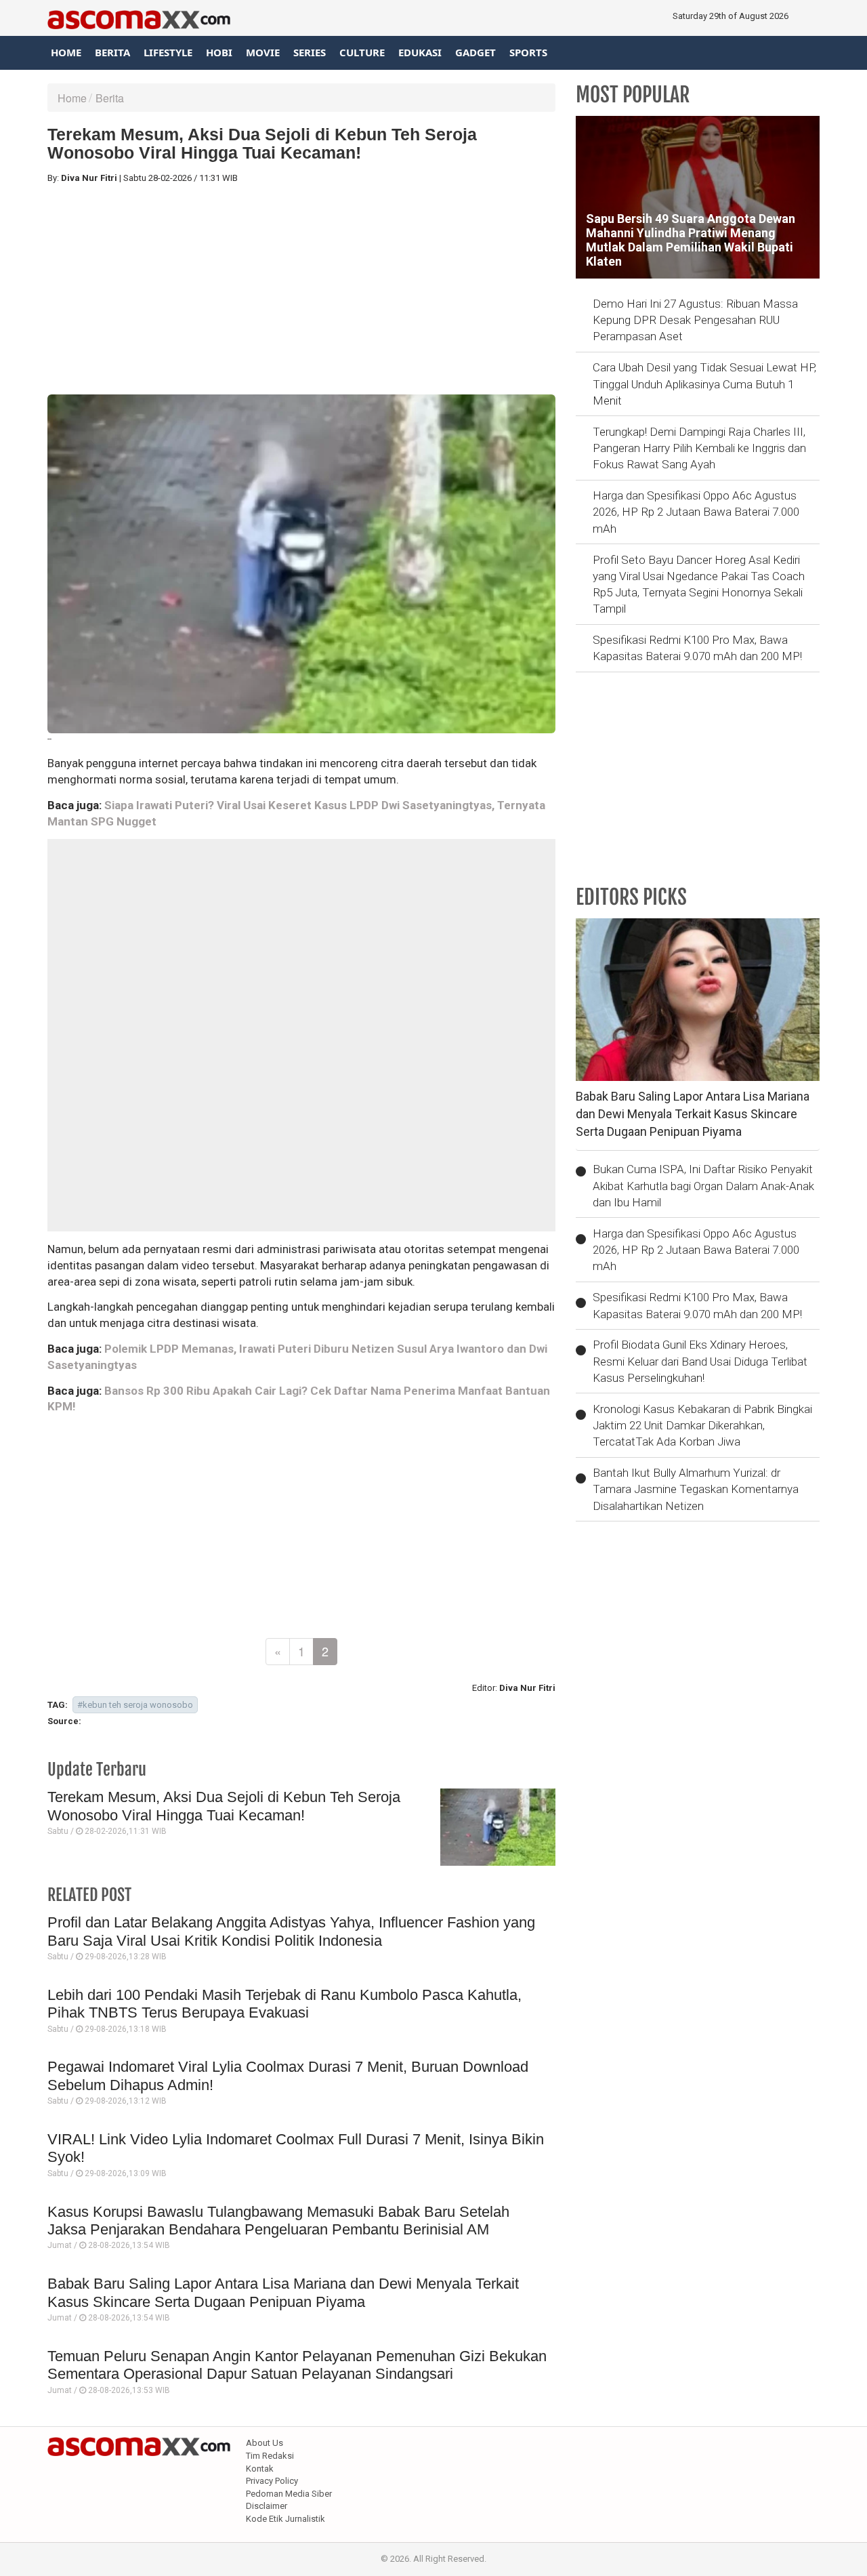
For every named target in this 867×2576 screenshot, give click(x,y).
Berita (112, 52)
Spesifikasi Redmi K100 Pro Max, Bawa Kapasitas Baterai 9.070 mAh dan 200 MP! (697, 648)
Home (66, 52)
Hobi (219, 52)
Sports (528, 52)
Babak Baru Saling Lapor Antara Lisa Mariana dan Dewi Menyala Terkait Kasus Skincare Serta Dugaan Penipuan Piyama (283, 2292)
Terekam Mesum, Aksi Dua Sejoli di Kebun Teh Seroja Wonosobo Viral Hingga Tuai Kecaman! (224, 1806)
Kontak (260, 2469)
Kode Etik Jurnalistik (286, 2519)
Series (310, 52)
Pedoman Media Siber (289, 2494)
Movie (263, 52)
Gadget (475, 52)
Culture (362, 52)
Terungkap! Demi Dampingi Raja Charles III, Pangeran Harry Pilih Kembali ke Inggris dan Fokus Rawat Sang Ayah (699, 448)
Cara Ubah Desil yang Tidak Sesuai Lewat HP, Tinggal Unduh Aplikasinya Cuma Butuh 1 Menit (704, 384)
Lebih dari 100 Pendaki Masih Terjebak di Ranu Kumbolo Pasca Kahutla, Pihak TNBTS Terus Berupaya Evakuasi (284, 2004)
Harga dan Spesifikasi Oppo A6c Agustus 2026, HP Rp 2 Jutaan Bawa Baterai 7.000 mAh (696, 512)
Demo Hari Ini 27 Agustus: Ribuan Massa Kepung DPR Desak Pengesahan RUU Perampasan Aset (695, 320)
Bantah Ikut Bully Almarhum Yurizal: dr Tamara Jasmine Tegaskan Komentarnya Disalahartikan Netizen (696, 1489)
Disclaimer (267, 2506)
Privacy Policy (272, 2481)
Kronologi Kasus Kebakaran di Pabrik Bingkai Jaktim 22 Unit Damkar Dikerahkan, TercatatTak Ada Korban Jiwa (702, 1426)
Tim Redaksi (270, 2456)
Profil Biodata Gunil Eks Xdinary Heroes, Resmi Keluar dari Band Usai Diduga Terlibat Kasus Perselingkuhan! (700, 1361)
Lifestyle (168, 52)
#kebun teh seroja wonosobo (135, 1705)
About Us (265, 2443)
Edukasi (420, 52)
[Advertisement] (301, 289)
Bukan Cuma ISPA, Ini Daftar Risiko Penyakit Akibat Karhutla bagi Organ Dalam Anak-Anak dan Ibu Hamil (703, 1186)
